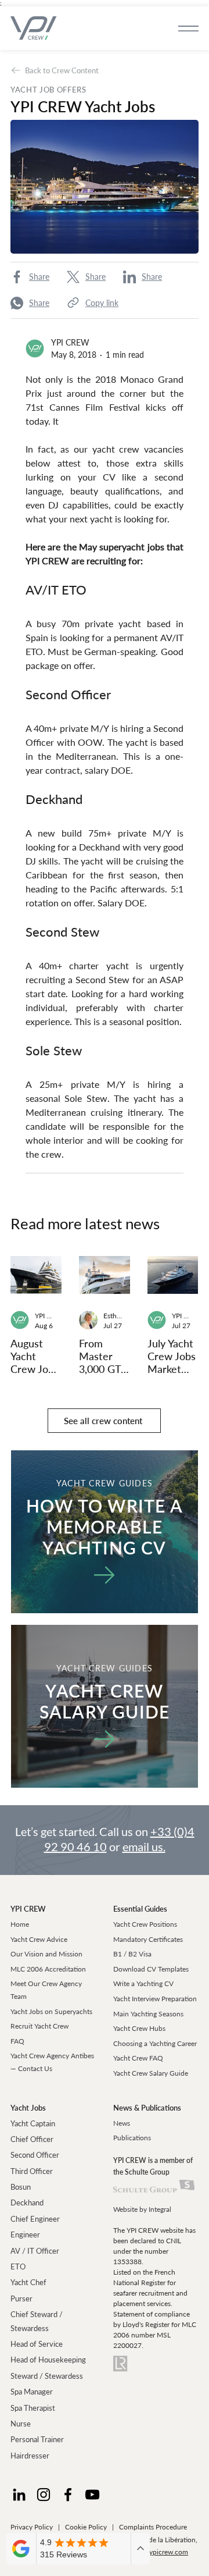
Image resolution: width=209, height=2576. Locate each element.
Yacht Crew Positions (145, 1924)
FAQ (17, 2041)
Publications (132, 2138)
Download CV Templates (151, 1969)
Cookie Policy (86, 2527)
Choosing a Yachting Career (155, 2043)
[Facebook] (68, 2495)
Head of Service (37, 2344)
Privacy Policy (32, 2527)
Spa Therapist (33, 2408)
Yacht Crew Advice (39, 1939)
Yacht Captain (33, 2123)
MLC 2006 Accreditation (48, 1969)
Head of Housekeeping (48, 2360)
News (122, 2123)
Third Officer (32, 2171)
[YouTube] (92, 2495)
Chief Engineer (35, 2219)
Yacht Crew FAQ (138, 2058)
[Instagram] (44, 2495)
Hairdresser (30, 2456)
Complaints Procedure (153, 2527)
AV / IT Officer (35, 2251)
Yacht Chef (28, 2282)
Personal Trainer (37, 2439)
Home (20, 1924)
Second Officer (35, 2155)
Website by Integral (142, 2209)
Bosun (21, 2187)
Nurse (21, 2424)
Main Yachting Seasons (148, 2014)
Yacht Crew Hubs (139, 2028)
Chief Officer (32, 2139)
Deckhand (27, 2203)
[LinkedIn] (19, 2495)
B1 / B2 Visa (132, 1954)
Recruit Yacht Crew (39, 2026)
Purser (21, 2299)
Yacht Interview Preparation (155, 1999)
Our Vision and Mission (46, 1954)
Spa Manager (32, 2392)
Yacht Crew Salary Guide (151, 2073)
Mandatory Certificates (148, 1939)
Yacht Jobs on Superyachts (51, 2011)
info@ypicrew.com (160, 2552)
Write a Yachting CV (143, 1983)
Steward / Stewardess (47, 2376)
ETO (18, 2267)
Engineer (25, 2235)
